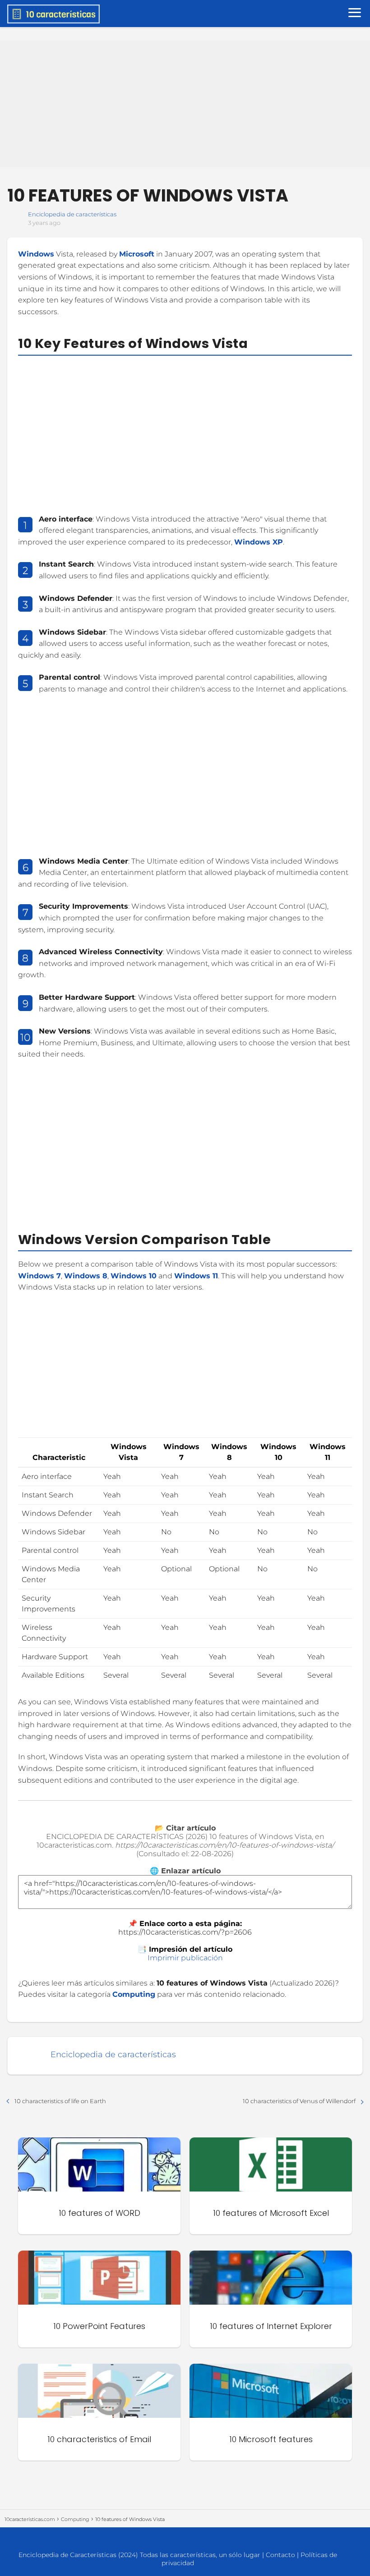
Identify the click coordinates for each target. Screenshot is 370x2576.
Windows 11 (196, 1276)
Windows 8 (86, 1276)
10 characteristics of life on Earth (60, 2101)
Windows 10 (134, 1276)
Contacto (280, 2555)
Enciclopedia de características (72, 214)
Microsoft (137, 254)
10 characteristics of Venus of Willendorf (299, 2101)
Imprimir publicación (185, 1958)
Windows (36, 254)
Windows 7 (39, 1276)
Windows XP (259, 542)
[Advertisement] (185, 104)
